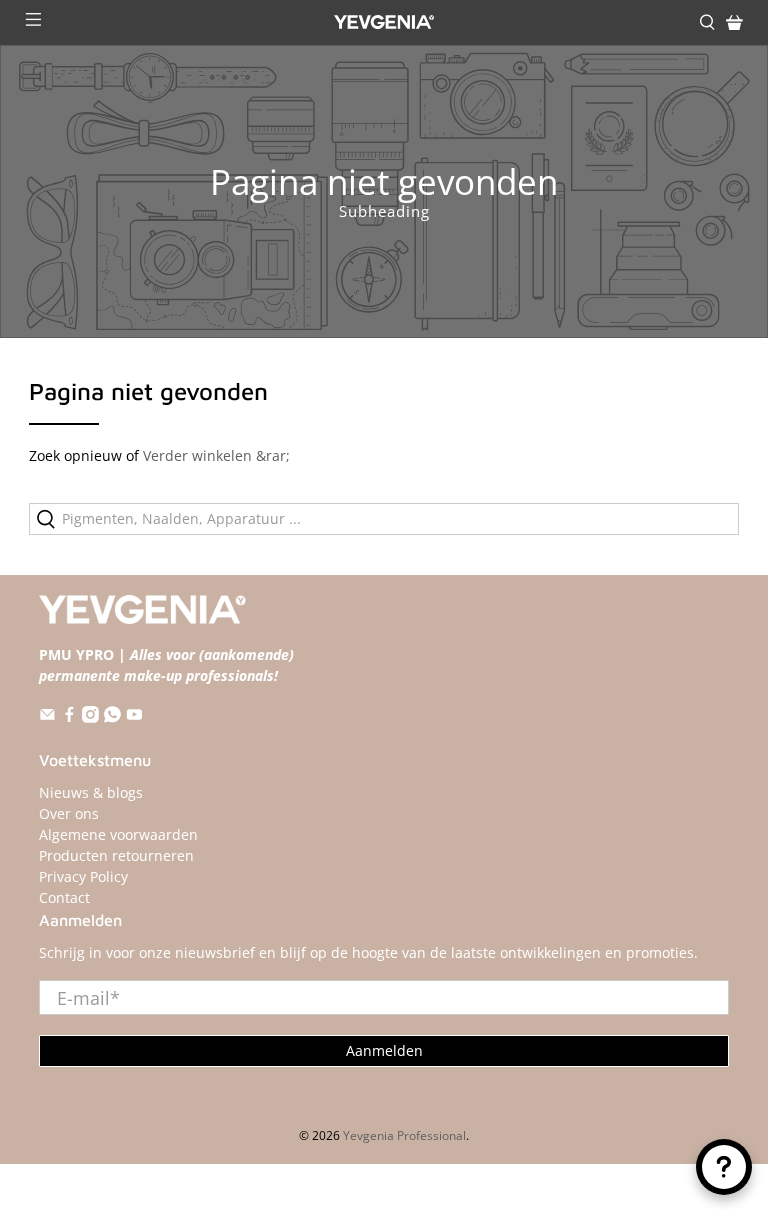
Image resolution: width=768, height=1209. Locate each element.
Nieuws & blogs (91, 792)
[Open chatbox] (724, 1167)
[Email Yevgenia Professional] (47, 717)
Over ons (69, 813)
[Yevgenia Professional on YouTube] (134, 717)
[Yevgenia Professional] (384, 22)
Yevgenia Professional (404, 1135)
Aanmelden (384, 1050)
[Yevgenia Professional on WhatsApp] (112, 717)
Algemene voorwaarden (118, 834)
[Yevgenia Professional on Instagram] (90, 717)
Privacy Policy (83, 876)
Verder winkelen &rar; (216, 455)
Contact (64, 897)
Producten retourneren (116, 855)
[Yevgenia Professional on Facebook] (69, 717)
